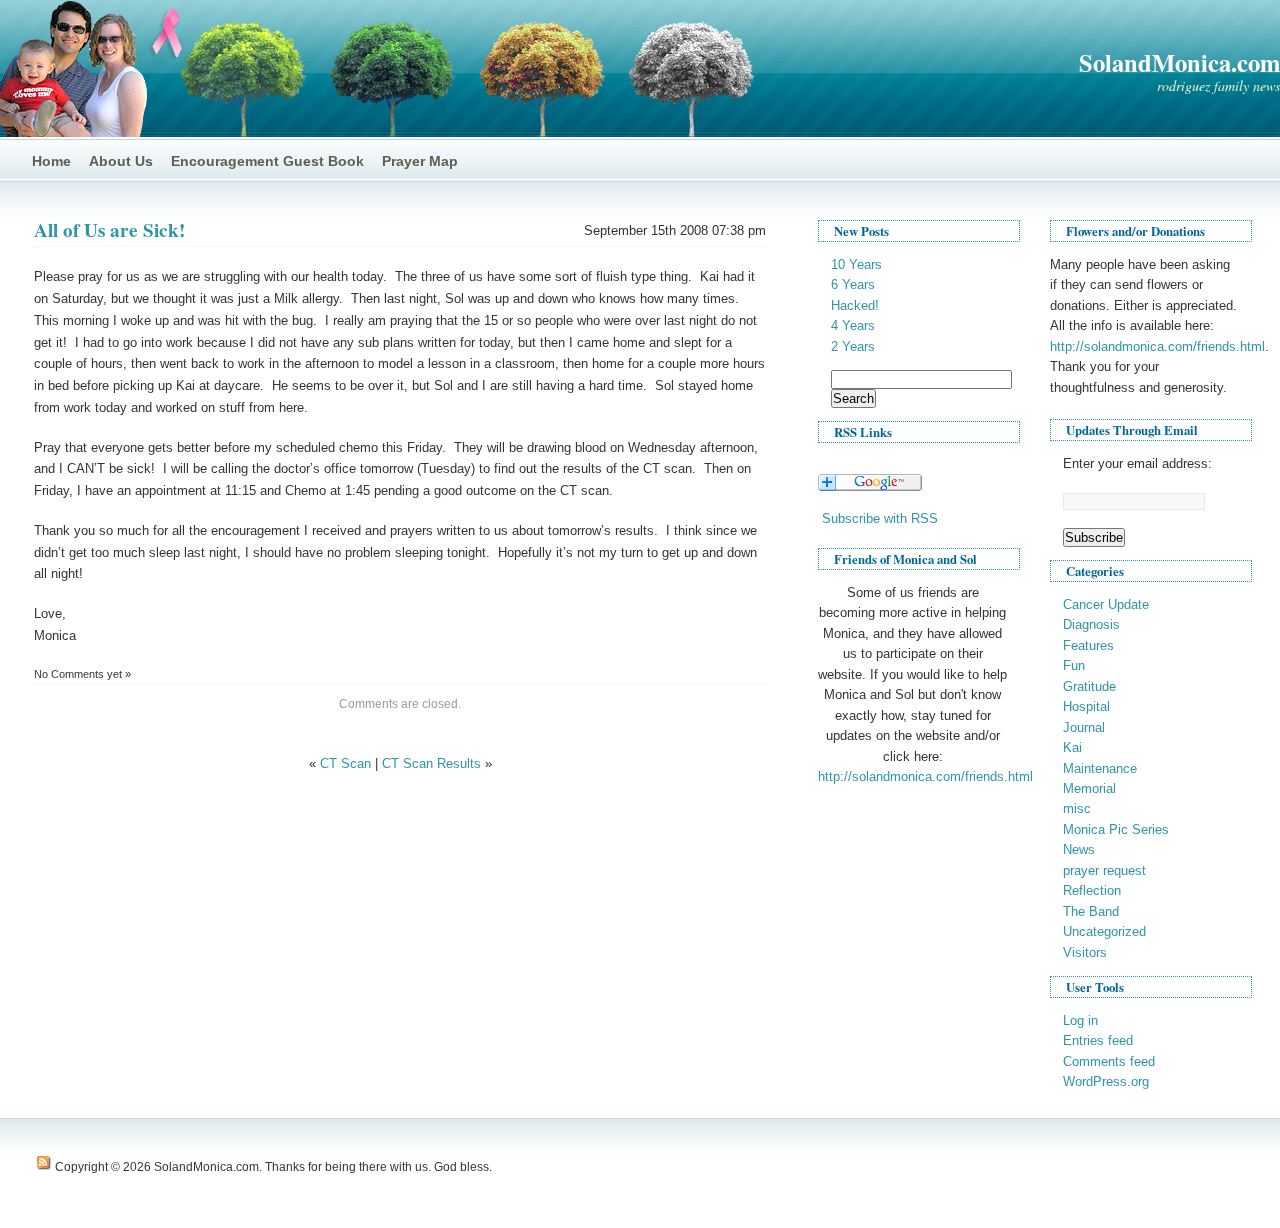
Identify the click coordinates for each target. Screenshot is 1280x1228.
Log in (1080, 1020)
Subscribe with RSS (880, 518)
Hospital (1086, 706)
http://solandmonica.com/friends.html (925, 776)
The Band (1091, 911)
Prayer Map (420, 161)
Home (51, 161)
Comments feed (1109, 1061)
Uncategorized (1104, 931)
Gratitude (1089, 686)
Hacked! (855, 305)
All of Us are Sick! (109, 230)
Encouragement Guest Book (267, 161)
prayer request (1104, 870)
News (1079, 849)
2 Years (853, 346)
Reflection (1092, 890)
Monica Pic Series (1116, 829)
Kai (1072, 747)
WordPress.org (1106, 1081)
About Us (121, 161)
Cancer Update (1106, 604)
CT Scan (345, 763)
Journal (1084, 727)
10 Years (856, 264)
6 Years (853, 284)
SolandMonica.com (1179, 62)
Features (1088, 645)
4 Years (853, 325)
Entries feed (1098, 1040)
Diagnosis (1091, 624)
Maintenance (1100, 768)
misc (1077, 808)
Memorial (1089, 788)
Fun (1074, 665)
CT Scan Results (431, 763)
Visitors (1085, 952)
